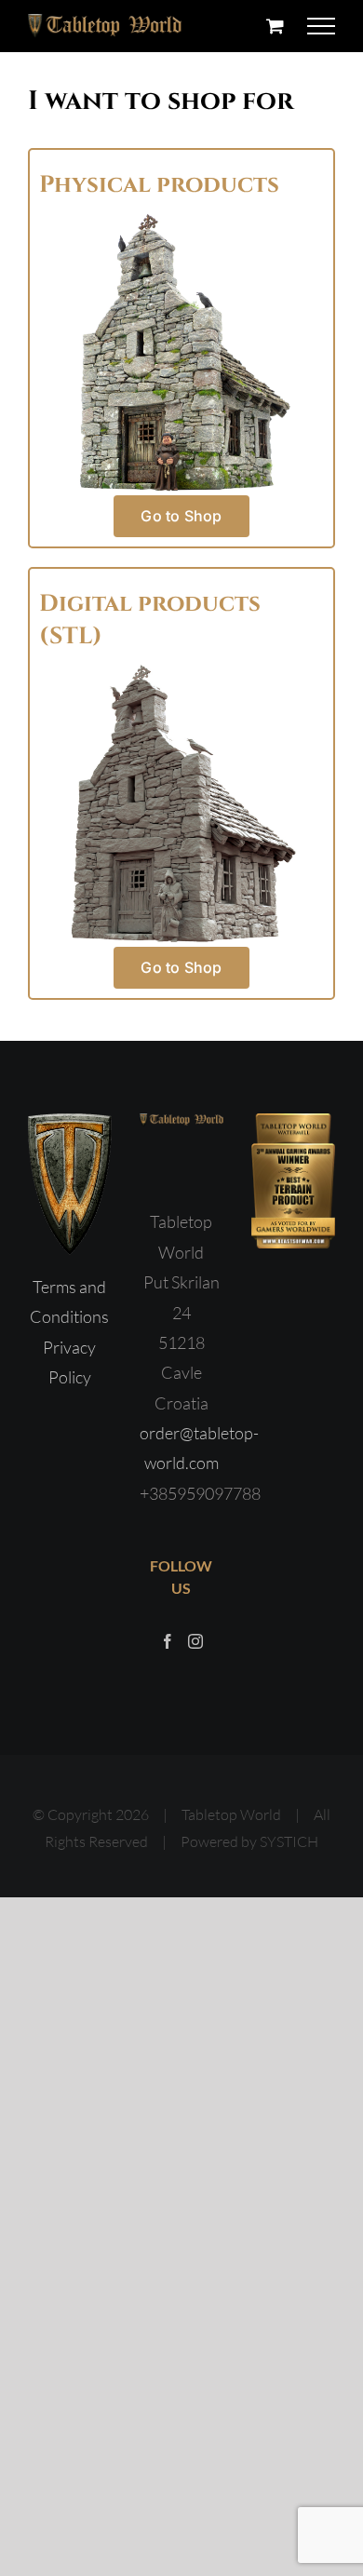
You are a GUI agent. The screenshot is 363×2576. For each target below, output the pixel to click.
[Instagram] (195, 1641)
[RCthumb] (181, 219)
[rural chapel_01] (181, 670)
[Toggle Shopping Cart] (275, 26)
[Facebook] (168, 1641)
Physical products (159, 185)
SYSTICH (289, 1841)
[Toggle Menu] (322, 26)
